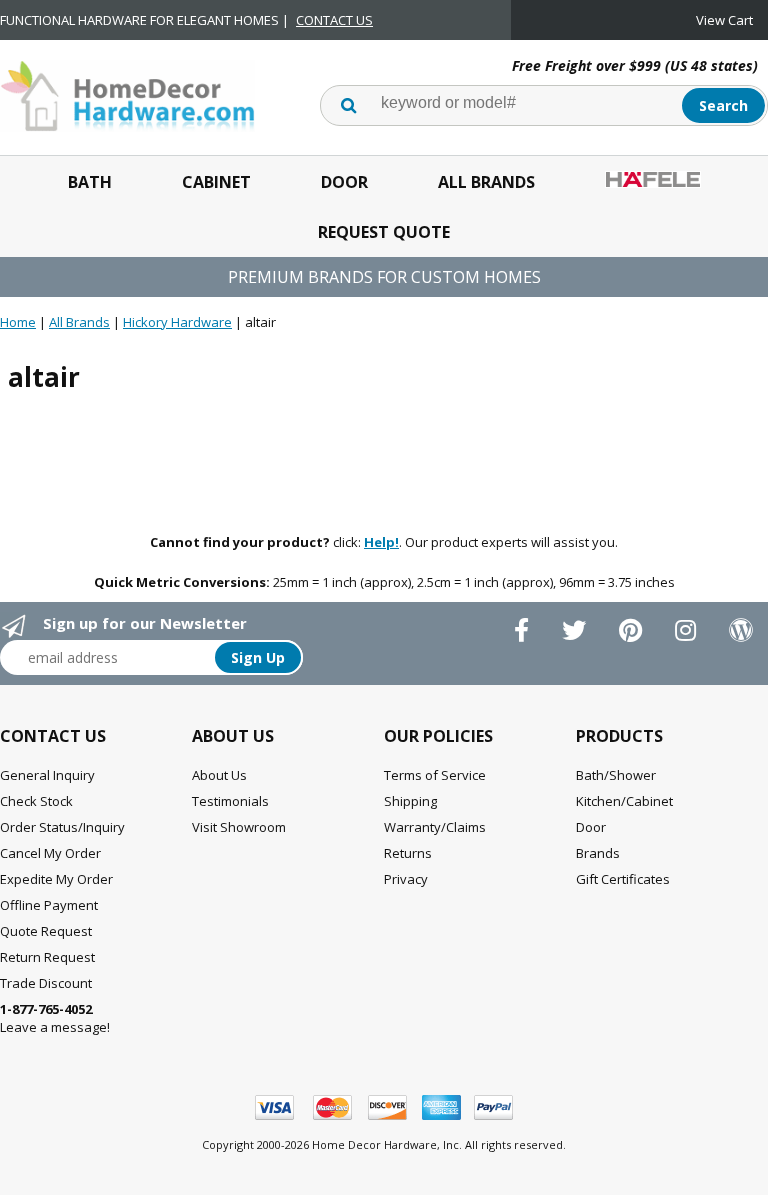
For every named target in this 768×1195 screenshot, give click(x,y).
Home (18, 322)
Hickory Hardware (177, 322)
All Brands (486, 182)
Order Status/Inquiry (62, 827)
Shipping (410, 801)
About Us (219, 775)
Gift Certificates (623, 879)
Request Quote (384, 232)
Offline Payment (49, 905)
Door (344, 182)
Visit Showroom (239, 827)
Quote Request (46, 931)
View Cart (724, 20)
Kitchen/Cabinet (624, 801)
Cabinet (216, 182)
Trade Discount (46, 983)
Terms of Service (435, 775)
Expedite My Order (56, 879)
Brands (598, 853)
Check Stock (36, 801)
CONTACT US (334, 20)
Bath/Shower (616, 775)
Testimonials (230, 801)
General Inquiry (47, 775)
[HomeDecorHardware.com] (127, 94)
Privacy (406, 879)
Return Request (47, 957)
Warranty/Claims (435, 827)
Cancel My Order (50, 853)
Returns (408, 853)
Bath (90, 182)
